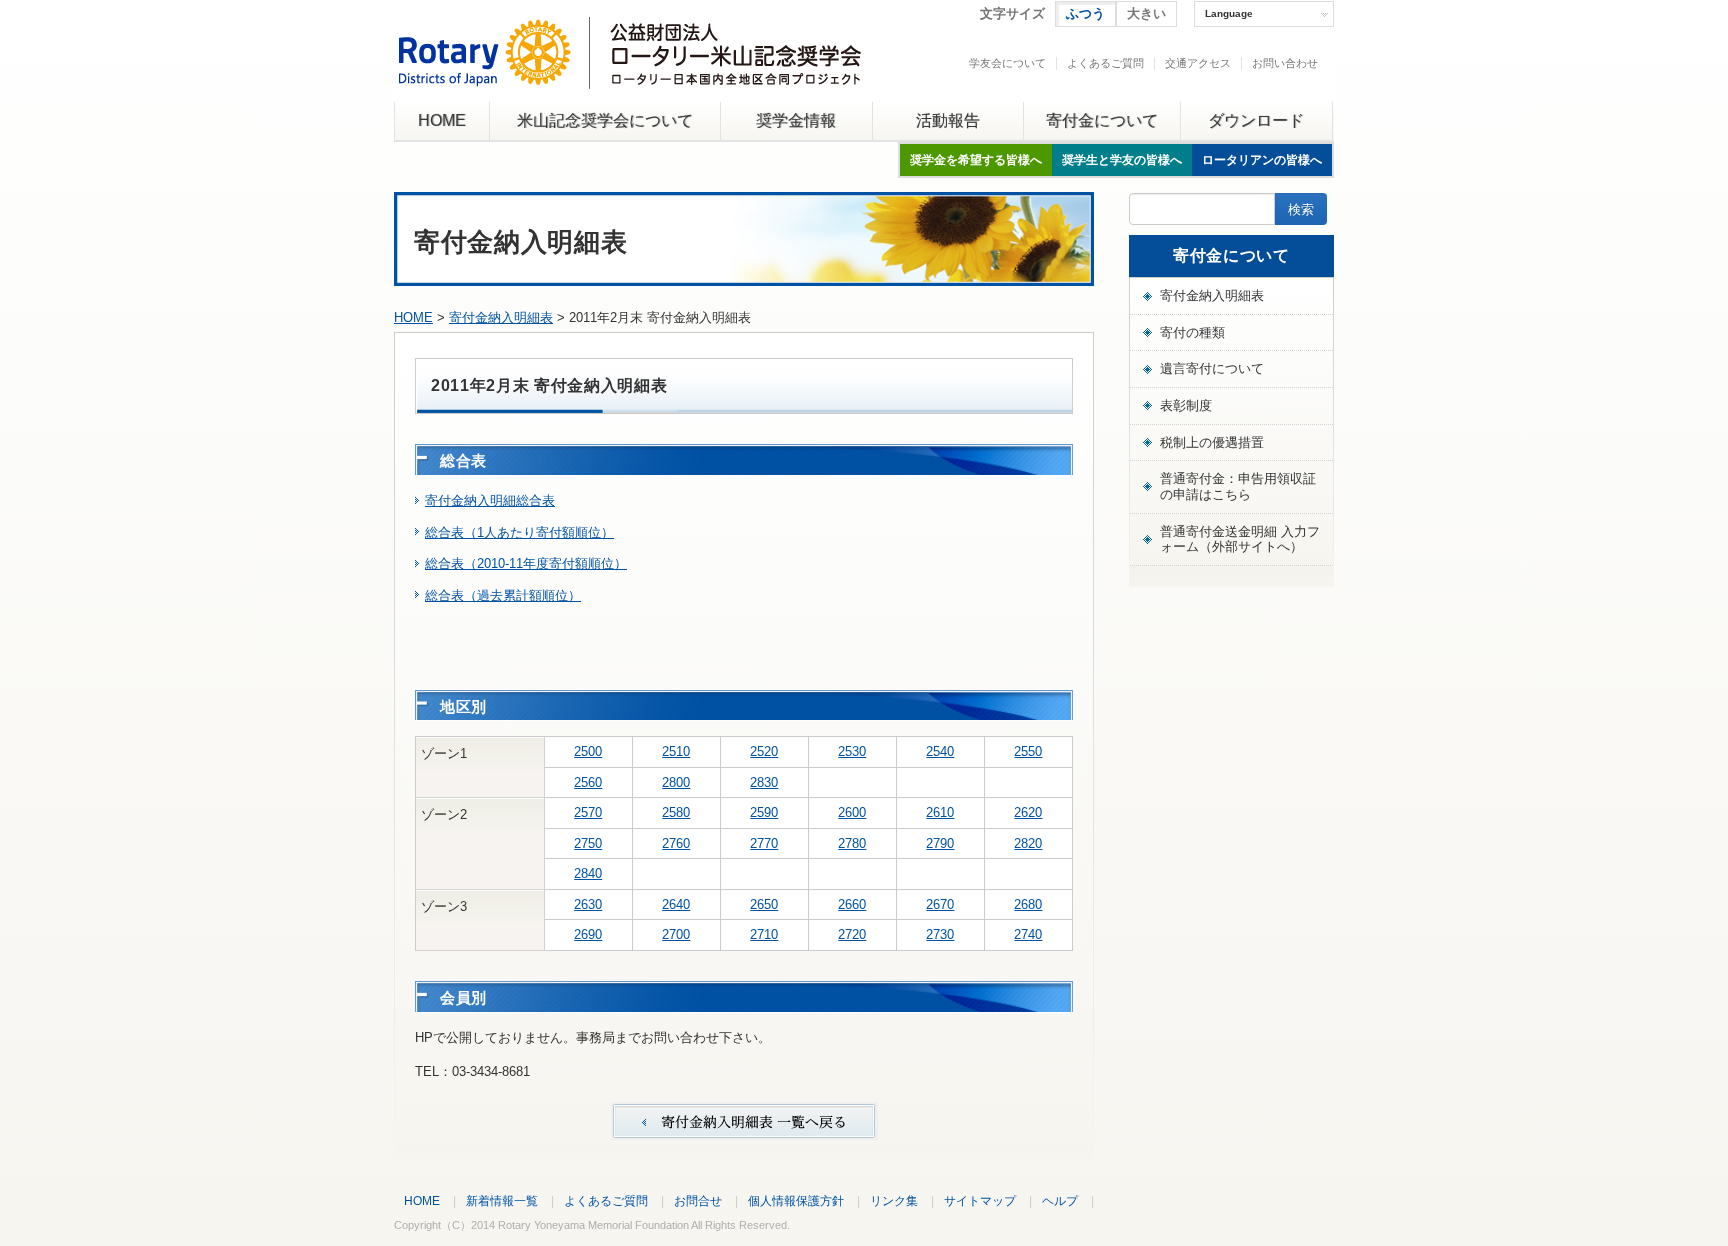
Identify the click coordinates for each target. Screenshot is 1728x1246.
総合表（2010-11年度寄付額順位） (526, 563)
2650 (764, 904)
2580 (676, 812)
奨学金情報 (796, 120)
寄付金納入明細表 (501, 317)
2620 (1028, 812)
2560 (588, 782)
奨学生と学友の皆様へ (1122, 160)
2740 (1028, 934)
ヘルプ (1060, 1200)
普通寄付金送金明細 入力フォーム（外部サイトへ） (1240, 539)
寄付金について (1102, 120)
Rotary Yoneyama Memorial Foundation (593, 1225)
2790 (940, 843)
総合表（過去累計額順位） (503, 595)
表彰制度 (1186, 405)
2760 (676, 843)
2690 (588, 934)
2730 (940, 934)
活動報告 (948, 120)
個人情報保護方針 (796, 1200)
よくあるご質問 (1105, 63)
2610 (940, 812)
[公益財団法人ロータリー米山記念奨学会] (629, 73)
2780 (852, 843)
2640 (676, 904)
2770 (764, 843)
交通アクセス (1198, 63)
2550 (1028, 751)
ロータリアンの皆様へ (1262, 160)
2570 (588, 812)
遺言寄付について (1212, 368)
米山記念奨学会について (605, 120)
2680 (1028, 904)
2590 (764, 812)
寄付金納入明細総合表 (490, 500)
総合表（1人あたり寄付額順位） (519, 532)
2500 (588, 751)
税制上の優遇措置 (1212, 442)
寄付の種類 (1192, 332)
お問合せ (698, 1200)
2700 (676, 934)
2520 (764, 751)
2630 (588, 904)
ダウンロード (1256, 120)
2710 (764, 934)
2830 (764, 782)
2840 (588, 873)
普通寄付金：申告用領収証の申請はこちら (1238, 486)
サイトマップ (980, 1200)
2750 (588, 843)
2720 (852, 934)
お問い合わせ (1285, 63)
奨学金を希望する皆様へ (976, 160)
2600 (852, 812)
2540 (940, 751)
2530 (852, 751)
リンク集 (894, 1200)
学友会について (1007, 63)
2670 (940, 904)
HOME (442, 120)
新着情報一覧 (502, 1200)
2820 (1028, 843)
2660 (852, 904)
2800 (676, 782)
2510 (676, 751)
